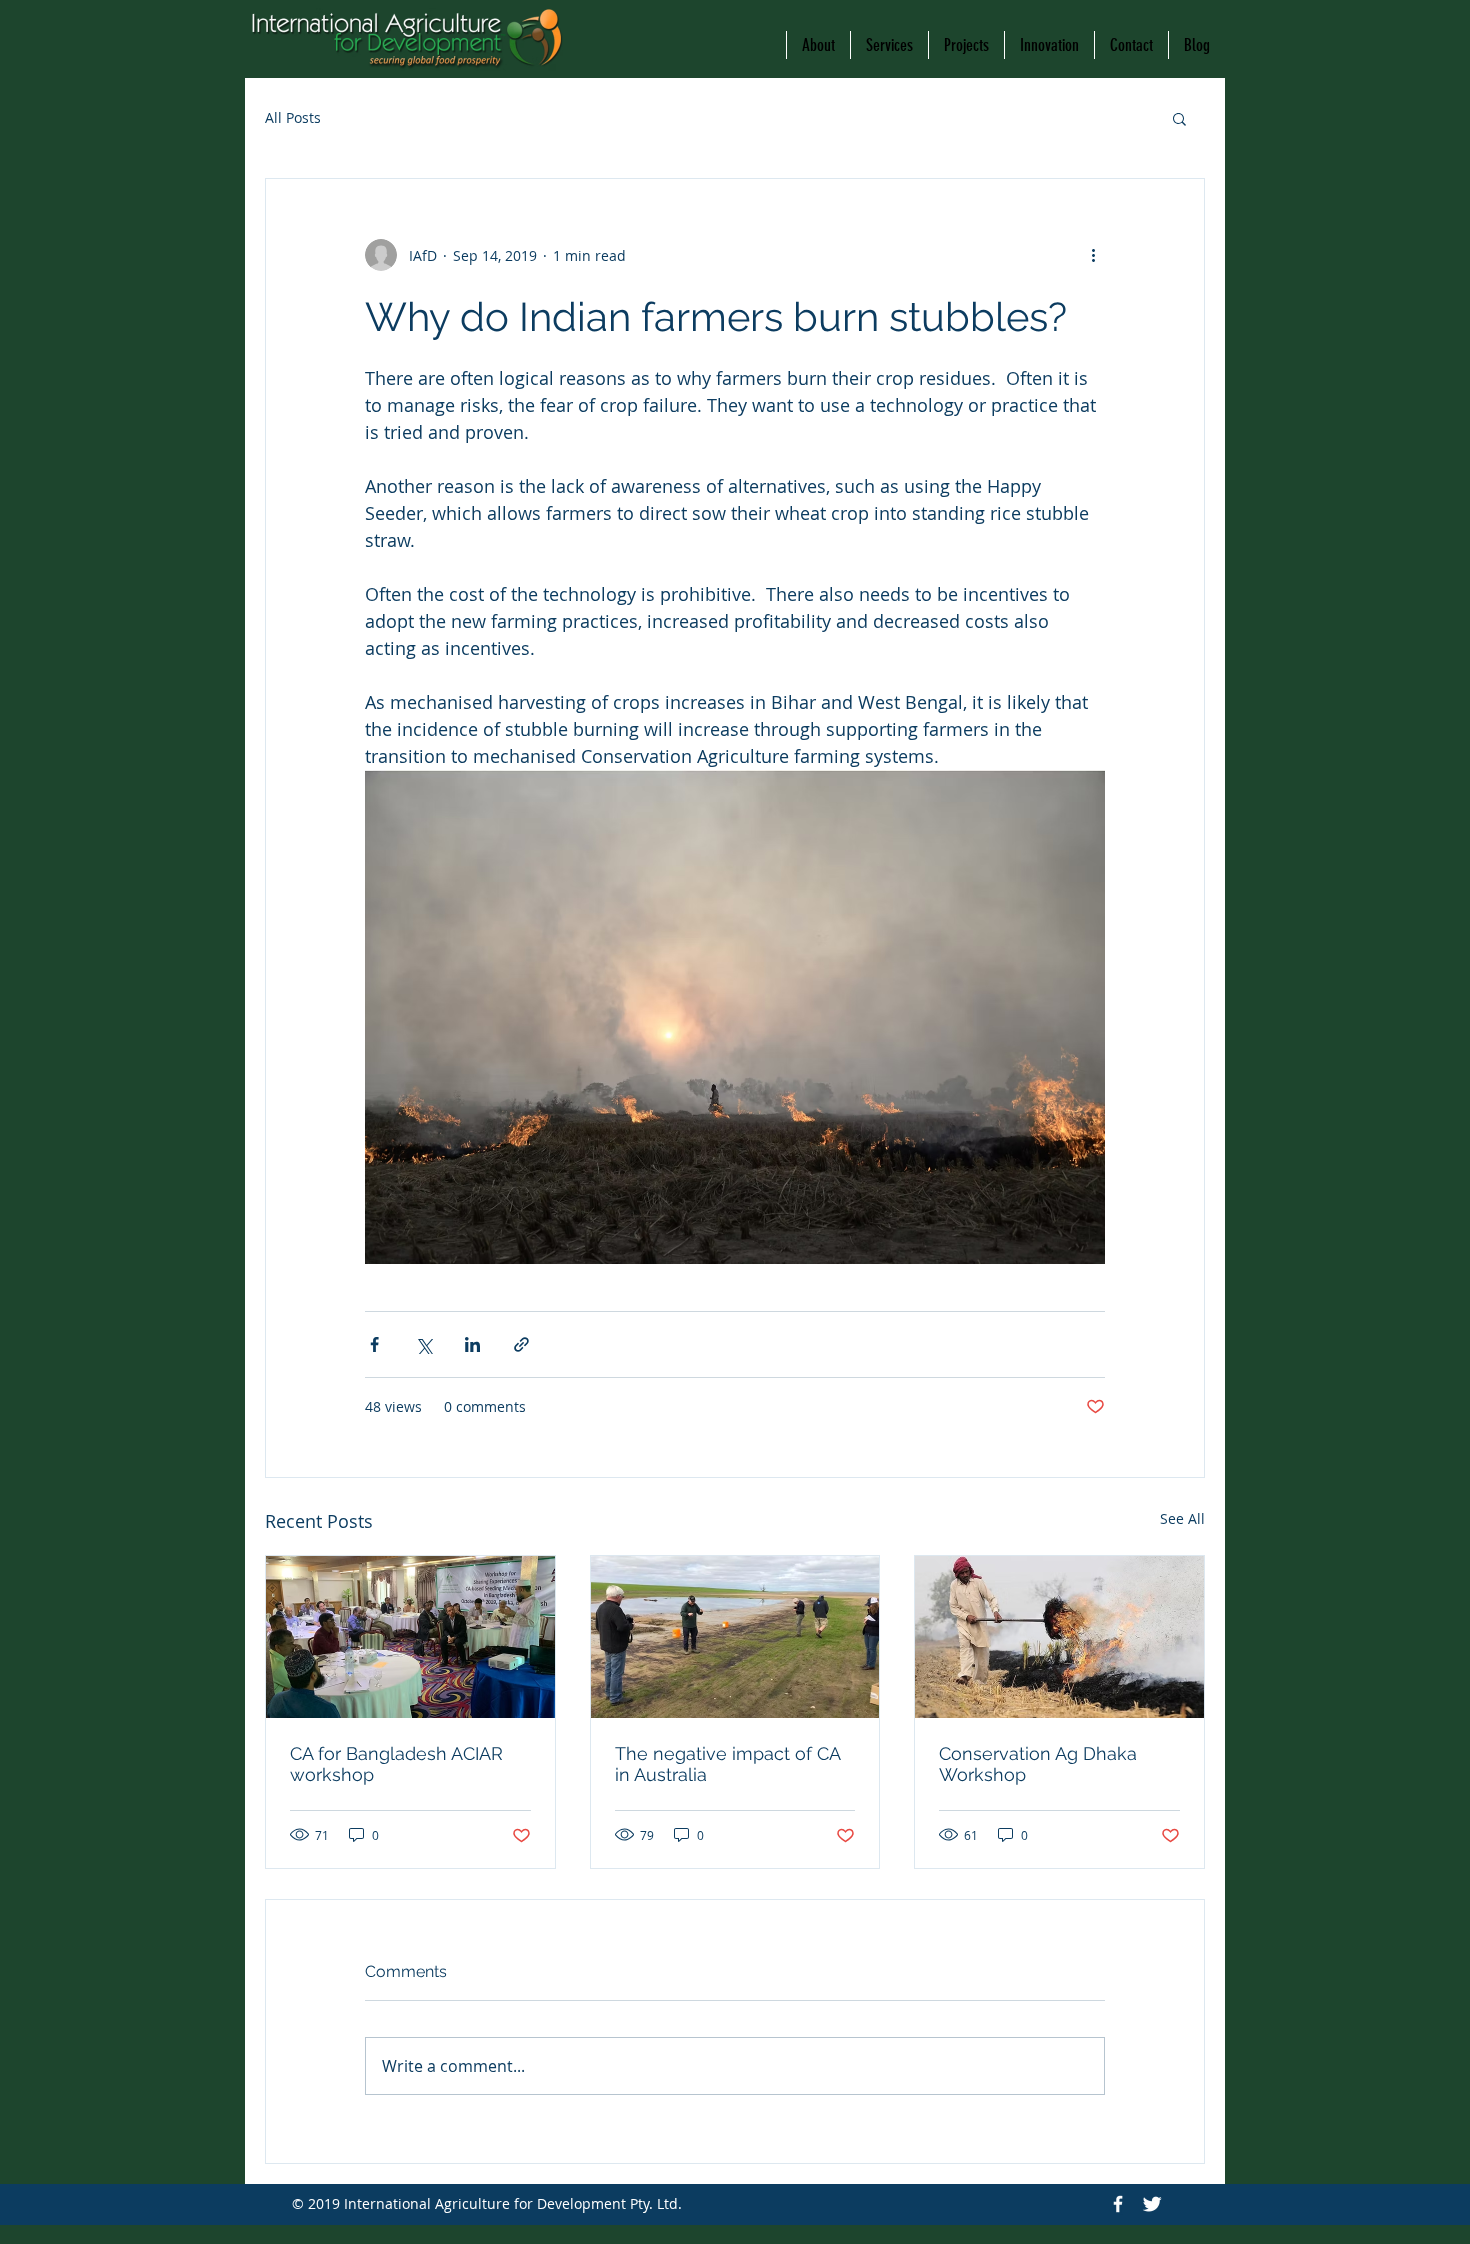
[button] (1179, 118)
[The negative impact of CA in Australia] (735, 1637)
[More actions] (1093, 255)
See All (1182, 1518)
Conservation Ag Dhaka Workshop (1038, 1764)
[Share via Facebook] (374, 1344)
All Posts (293, 117)
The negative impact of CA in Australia (727, 1764)
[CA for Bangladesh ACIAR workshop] (410, 1637)
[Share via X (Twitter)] (423, 1344)
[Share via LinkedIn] (472, 1344)
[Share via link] (521, 1344)
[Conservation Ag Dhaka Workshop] (1059, 1637)
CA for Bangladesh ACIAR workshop (396, 1764)
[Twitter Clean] (1152, 2204)
